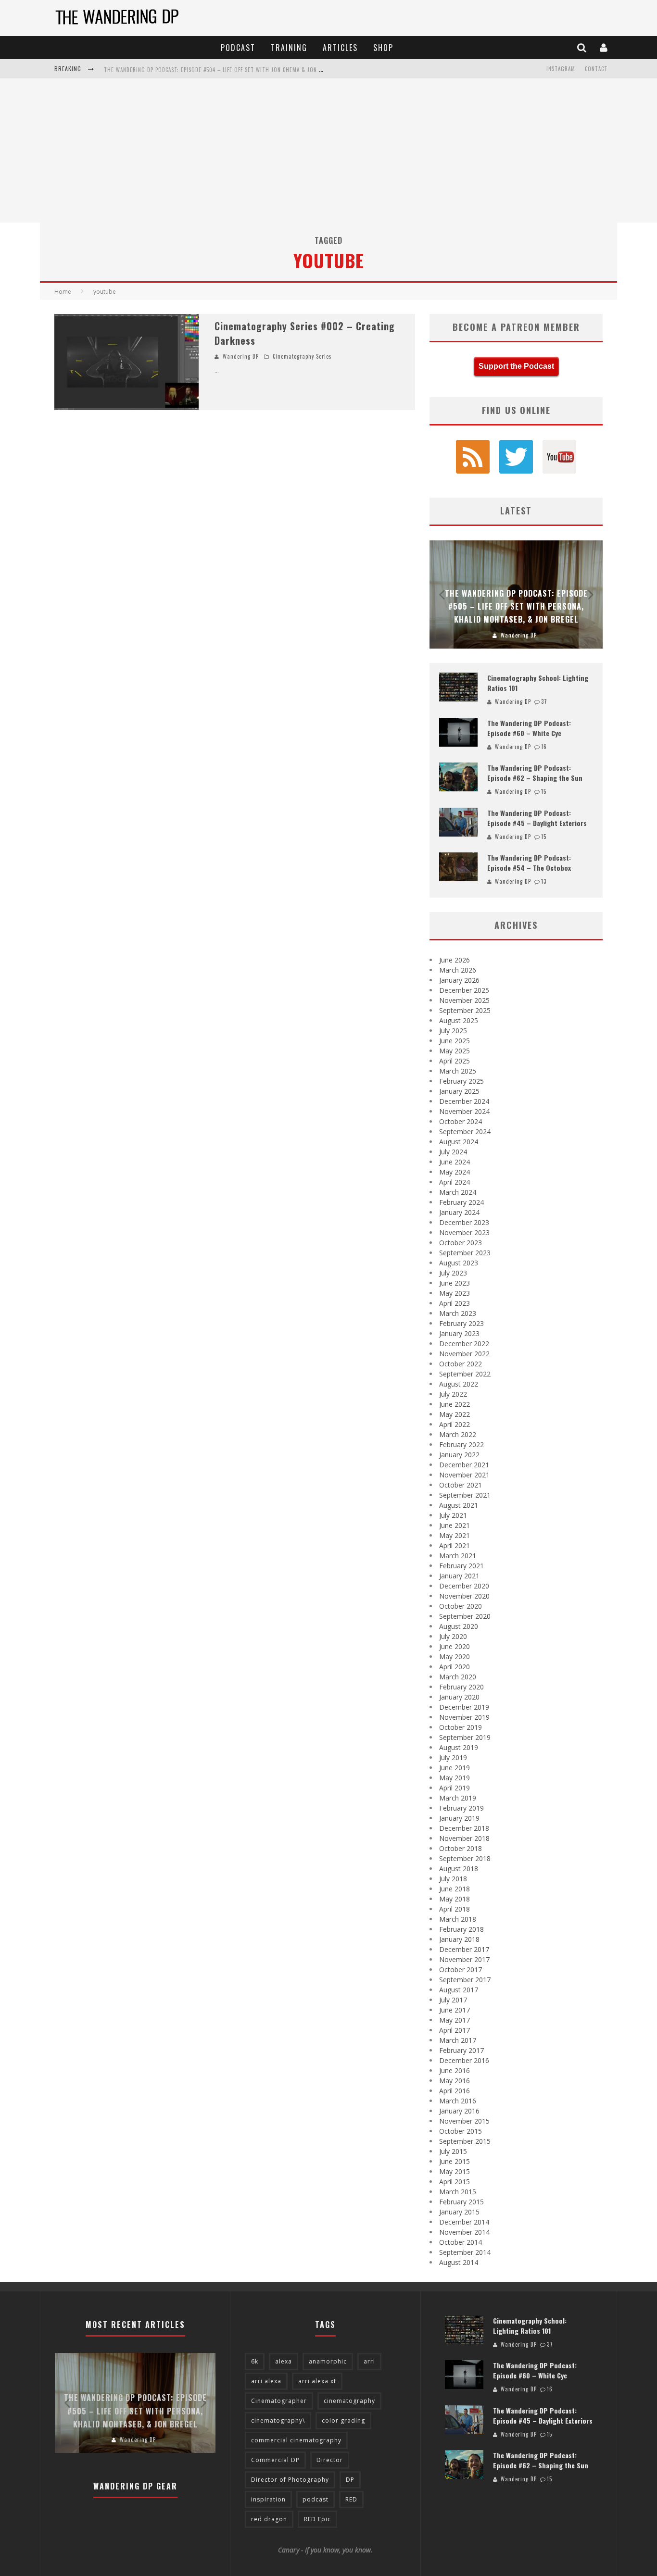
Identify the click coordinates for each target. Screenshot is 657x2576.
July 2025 (453, 1031)
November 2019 (464, 1717)
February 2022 (461, 1444)
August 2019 (459, 1747)
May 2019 (455, 1778)
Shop (383, 48)
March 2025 (458, 1071)
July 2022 (453, 1394)
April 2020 (455, 1667)
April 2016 (455, 2091)
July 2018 (453, 1879)
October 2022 (461, 1364)
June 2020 (455, 1646)
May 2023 (455, 1293)
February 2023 (461, 1323)
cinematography (349, 2401)
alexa (284, 2361)
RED (351, 2499)
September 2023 (465, 1253)
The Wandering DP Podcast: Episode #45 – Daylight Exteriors (537, 818)
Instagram (561, 69)
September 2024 (465, 1132)
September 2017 (465, 1980)
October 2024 (461, 1121)
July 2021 (453, 1515)
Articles (340, 48)
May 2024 (455, 1172)
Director (330, 2460)
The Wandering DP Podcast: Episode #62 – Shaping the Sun (535, 773)
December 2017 (464, 1949)
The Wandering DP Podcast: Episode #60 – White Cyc (529, 728)
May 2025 (455, 1051)
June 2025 (455, 1041)
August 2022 (459, 1384)
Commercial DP (275, 2460)
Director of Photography (290, 2480)
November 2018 (464, 1838)
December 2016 (464, 2060)
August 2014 (459, 2262)
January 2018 (459, 1939)
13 (544, 881)
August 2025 (459, 1020)
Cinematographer (279, 2401)
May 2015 (455, 2171)
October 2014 (461, 2242)
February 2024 (461, 1202)
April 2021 (455, 1545)
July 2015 (453, 2151)
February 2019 (461, 1808)
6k (255, 2361)
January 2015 (459, 2212)
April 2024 (455, 1182)
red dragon (269, 2519)
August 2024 (459, 1142)
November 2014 (464, 2232)
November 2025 (464, 1000)
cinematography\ (278, 2420)
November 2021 (464, 1475)
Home (63, 292)
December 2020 (464, 1586)
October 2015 (461, 2131)
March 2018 (458, 1919)
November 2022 (464, 1354)
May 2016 (455, 2081)
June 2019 (455, 1768)
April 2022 (455, 1424)
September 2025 (465, 1010)
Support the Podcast (516, 366)
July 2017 (453, 2000)
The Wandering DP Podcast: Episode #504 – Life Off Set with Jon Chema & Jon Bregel (221, 70)
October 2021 (461, 1485)
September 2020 (465, 1616)
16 (544, 747)
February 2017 (461, 2050)
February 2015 (461, 2202)
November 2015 (464, 2121)
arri (369, 2361)
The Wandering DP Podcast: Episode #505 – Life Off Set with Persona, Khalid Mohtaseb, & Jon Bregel (516, 606)
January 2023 (459, 1333)
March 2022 (458, 1434)
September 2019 (465, 1737)
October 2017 (461, 1970)
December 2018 (464, 1828)
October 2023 (461, 1243)
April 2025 (455, 1061)
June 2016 (455, 2070)
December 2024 (464, 1101)
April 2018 (455, 1909)
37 (544, 701)
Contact (596, 69)
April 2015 (455, 2182)
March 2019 (458, 1798)
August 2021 (459, 1505)
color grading (343, 2420)
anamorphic (328, 2361)
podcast (316, 2499)
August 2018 (459, 1869)
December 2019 (464, 1707)
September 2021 (465, 1495)
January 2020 (459, 1697)
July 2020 (453, 1636)
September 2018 (465, 1858)
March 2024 (458, 1192)
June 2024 (455, 1162)
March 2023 (458, 1313)
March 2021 (458, 1556)
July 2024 (453, 1152)
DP (350, 2480)
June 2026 (455, 960)
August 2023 (459, 1263)
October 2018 (461, 1848)
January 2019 (459, 1818)
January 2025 (459, 1091)
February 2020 (461, 1687)
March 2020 (458, 1677)
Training (289, 48)
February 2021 (461, 1566)
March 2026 (458, 970)
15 (544, 791)
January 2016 (459, 2111)
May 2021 (455, 1535)
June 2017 (455, 2010)
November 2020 (464, 1596)
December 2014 (464, 2222)
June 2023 (455, 1283)
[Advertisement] (328, 150)
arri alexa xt (317, 2381)
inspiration (268, 2499)
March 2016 (458, 2101)
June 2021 (455, 1525)
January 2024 (459, 1212)
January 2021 (459, 1576)
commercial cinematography (296, 2440)
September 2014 (465, 2252)
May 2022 (455, 1414)
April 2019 (455, 1788)
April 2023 (455, 1303)
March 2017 (458, 2040)
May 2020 (455, 1657)
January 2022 (459, 1455)
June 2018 (455, 1889)
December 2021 (464, 1465)
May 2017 (455, 2020)
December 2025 (464, 990)
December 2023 (464, 1222)
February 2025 (461, 1081)
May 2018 (455, 1899)
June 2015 (455, 2161)
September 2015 (465, 2141)
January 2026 (459, 980)
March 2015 (458, 2192)
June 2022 (455, 1404)
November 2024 (464, 1111)
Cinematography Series (302, 356)
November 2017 (464, 1959)
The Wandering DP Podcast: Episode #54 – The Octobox (529, 863)
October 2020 (461, 1606)
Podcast (238, 48)
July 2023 (453, 1273)
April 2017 (455, 2030)
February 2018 (461, 1929)
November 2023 (464, 1232)
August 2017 (459, 1990)
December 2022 (464, 1344)
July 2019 (453, 1757)
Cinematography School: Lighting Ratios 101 (530, 2326)
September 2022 (465, 1374)
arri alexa (266, 2381)
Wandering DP (241, 356)
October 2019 (461, 1727)
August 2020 (459, 1626)
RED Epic (317, 2519)
